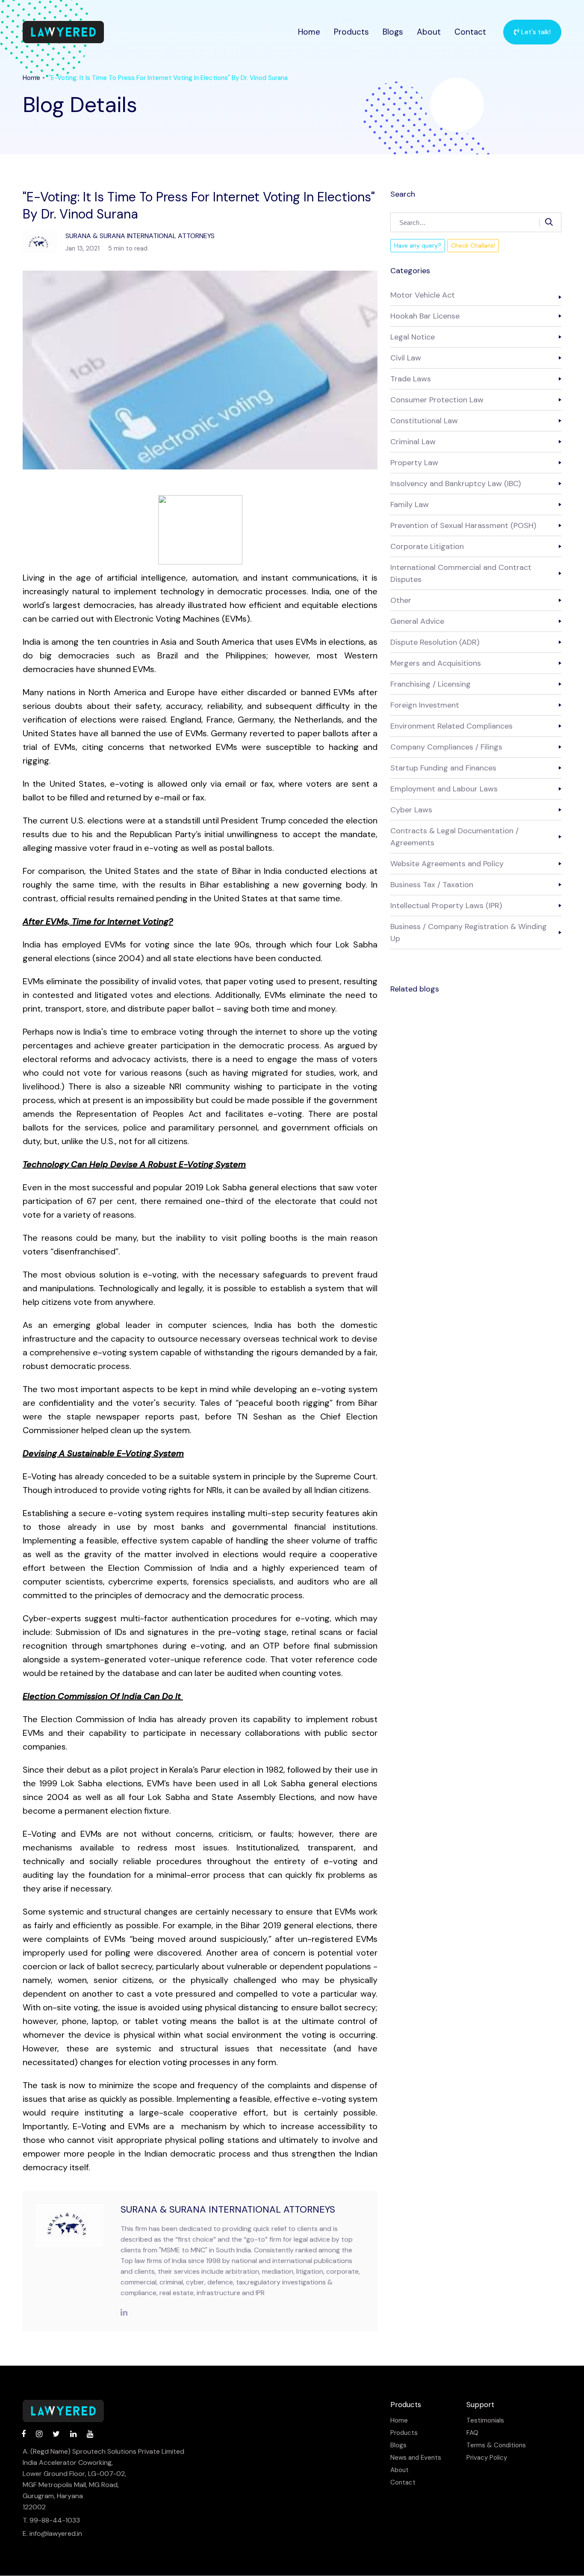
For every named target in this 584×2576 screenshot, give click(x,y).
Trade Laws (411, 379)
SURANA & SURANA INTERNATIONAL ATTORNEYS (228, 2209)
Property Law (414, 463)
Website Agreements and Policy (447, 864)
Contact (470, 32)
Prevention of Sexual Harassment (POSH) (463, 525)
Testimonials (485, 2421)
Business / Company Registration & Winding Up (469, 932)
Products (351, 32)
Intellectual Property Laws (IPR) (446, 906)
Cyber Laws (411, 810)
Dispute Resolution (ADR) (435, 642)
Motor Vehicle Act (423, 295)
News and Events (416, 2458)
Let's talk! (535, 32)
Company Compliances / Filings (446, 747)
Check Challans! (473, 245)
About (429, 32)
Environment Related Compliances (451, 726)
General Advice (417, 621)
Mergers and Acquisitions (436, 663)
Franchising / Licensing (431, 684)
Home (309, 32)
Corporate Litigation (427, 546)
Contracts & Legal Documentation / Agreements (454, 837)
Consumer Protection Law (437, 400)
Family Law (410, 505)
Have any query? (418, 245)
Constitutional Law (424, 421)
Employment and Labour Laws (444, 789)
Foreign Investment (425, 705)
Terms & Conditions (496, 2445)
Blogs (393, 32)
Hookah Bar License (425, 316)
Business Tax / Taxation (432, 885)
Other (401, 600)
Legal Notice (413, 337)
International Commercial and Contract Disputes (461, 573)
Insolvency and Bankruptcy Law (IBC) (456, 484)
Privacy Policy (487, 2458)
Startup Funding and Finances (443, 768)
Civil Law (406, 358)
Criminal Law (413, 442)
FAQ (472, 2433)
